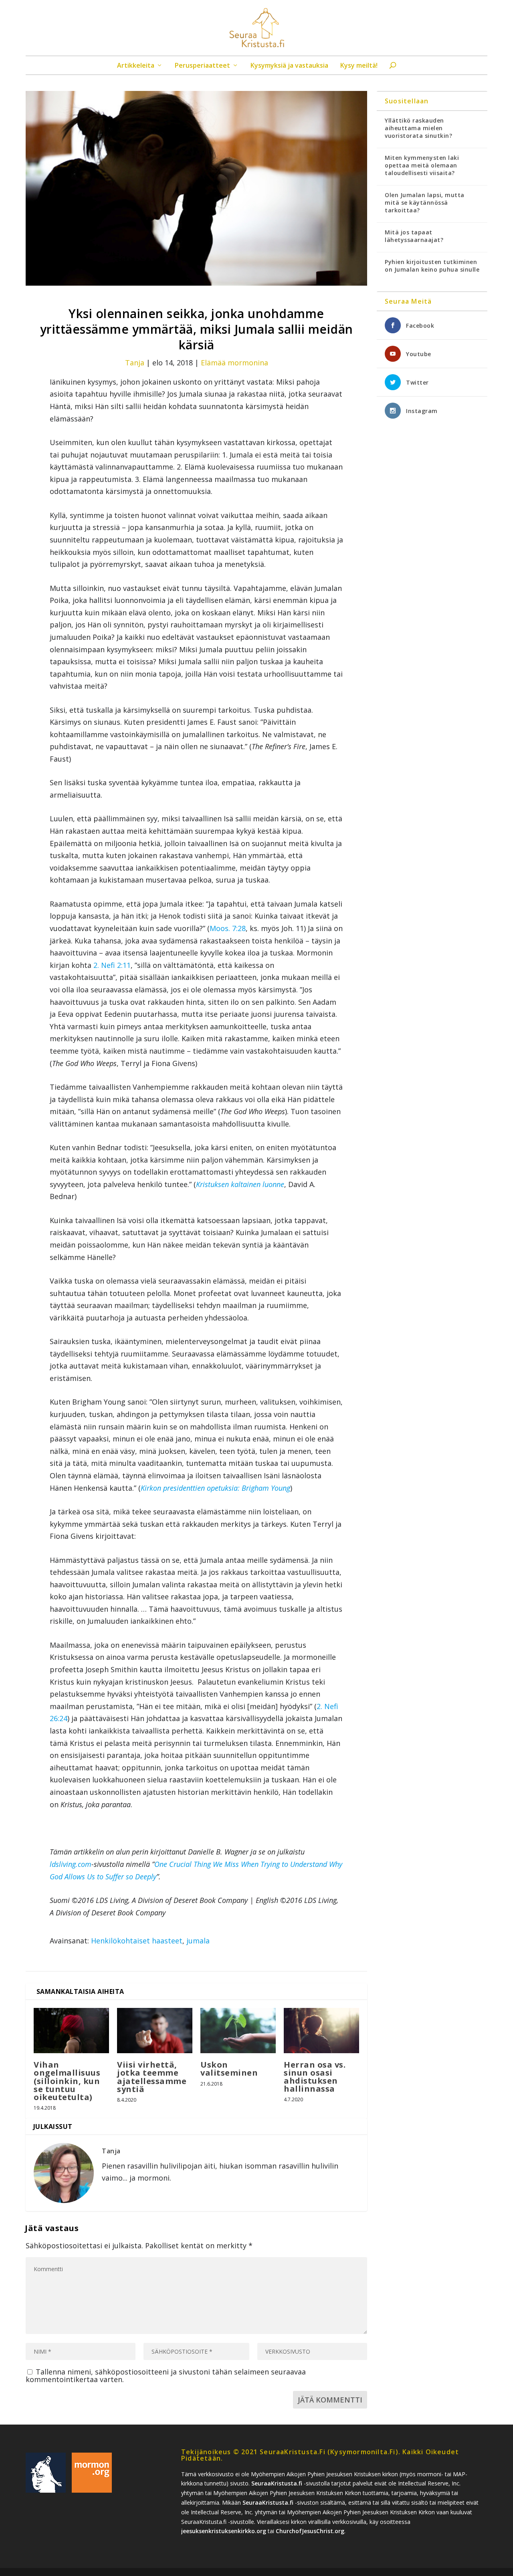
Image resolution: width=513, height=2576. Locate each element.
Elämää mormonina (234, 363)
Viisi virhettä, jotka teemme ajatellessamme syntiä (152, 2077)
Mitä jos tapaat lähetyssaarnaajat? (414, 236)
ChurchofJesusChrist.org (310, 2531)
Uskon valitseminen (229, 2069)
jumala (198, 1941)
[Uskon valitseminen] (238, 2031)
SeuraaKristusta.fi (277, 2483)
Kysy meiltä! (359, 66)
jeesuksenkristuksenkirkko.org (224, 2531)
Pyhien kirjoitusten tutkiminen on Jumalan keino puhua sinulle (432, 266)
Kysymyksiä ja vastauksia (289, 66)
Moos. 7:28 (228, 928)
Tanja (135, 363)
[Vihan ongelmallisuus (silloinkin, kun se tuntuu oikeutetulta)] (71, 2031)
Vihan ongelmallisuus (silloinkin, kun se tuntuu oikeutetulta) (67, 2081)
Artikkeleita (136, 66)
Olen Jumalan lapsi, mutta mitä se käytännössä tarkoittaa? (425, 203)
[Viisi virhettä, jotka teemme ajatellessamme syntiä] (155, 2031)
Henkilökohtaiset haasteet (137, 1941)
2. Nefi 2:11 (112, 965)
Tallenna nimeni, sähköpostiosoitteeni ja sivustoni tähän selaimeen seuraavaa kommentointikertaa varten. (166, 2375)
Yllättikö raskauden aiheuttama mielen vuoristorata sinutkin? (418, 128)
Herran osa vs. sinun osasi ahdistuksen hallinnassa (315, 2077)
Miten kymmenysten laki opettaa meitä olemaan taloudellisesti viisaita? (422, 165)
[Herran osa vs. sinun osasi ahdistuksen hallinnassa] (321, 2030)
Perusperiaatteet (202, 66)
